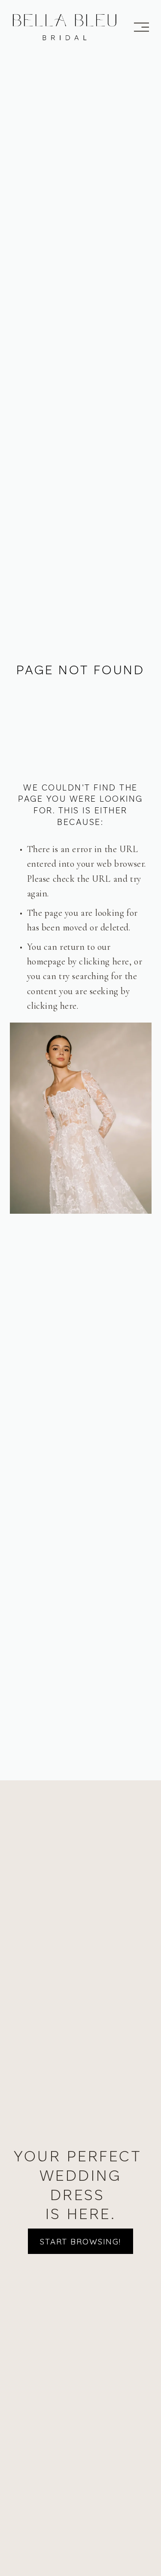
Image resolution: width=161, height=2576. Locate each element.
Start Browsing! (80, 2241)
